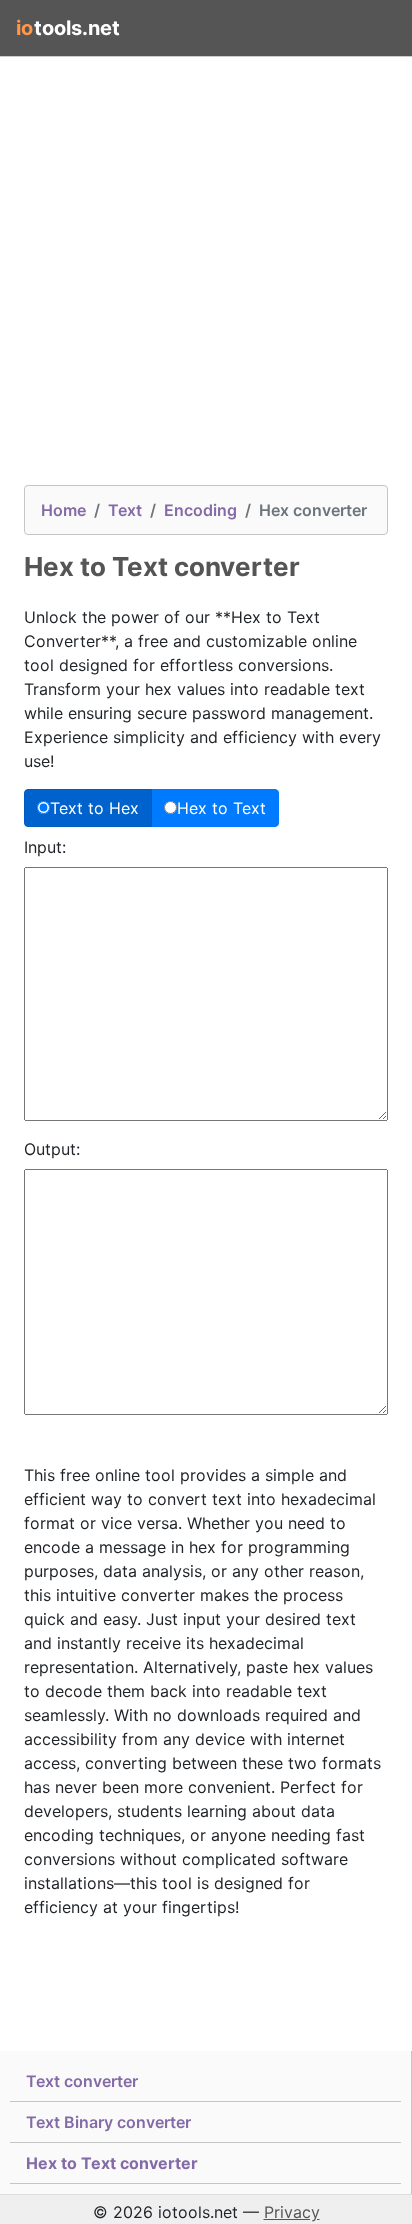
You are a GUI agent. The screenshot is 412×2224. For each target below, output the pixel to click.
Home (63, 510)
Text (125, 510)
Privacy (292, 2212)
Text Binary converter (108, 2122)
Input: (45, 847)
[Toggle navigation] (368, 28)
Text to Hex (94, 808)
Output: (52, 1149)
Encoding (200, 510)
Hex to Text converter (112, 2163)
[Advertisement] (206, 279)
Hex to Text (221, 808)
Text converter (82, 2081)
